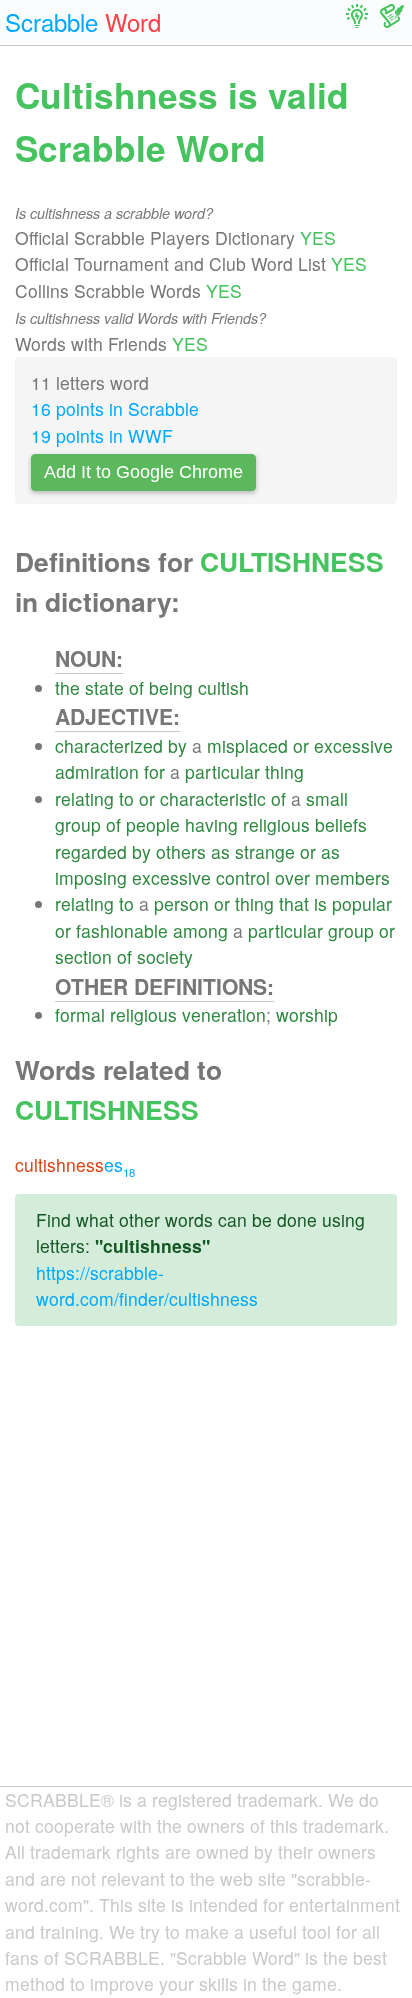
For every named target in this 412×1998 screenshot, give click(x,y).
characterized (109, 745)
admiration (97, 771)
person (181, 903)
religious (276, 824)
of (136, 687)
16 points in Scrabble (115, 408)
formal (80, 1014)
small (327, 798)
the (67, 687)
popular (362, 903)
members (352, 877)
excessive (353, 745)
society (165, 956)
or (301, 745)
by (177, 745)
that (294, 903)
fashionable (122, 930)
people (153, 824)
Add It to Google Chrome (143, 472)
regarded (91, 851)
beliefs (341, 824)
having (211, 824)
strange (265, 851)
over (292, 877)
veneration (224, 1014)
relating (84, 798)
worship (307, 1014)
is (320, 903)
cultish (223, 687)
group (78, 824)
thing (284, 771)
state (104, 687)
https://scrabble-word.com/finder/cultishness (147, 1285)
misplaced (247, 745)
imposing (91, 877)
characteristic (213, 798)
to (126, 798)
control (243, 877)
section (83, 956)
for (154, 771)
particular (222, 771)
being (171, 687)
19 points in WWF (102, 435)
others (181, 851)
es (75, 1164)
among (200, 930)
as (220, 851)
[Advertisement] (206, 1572)
